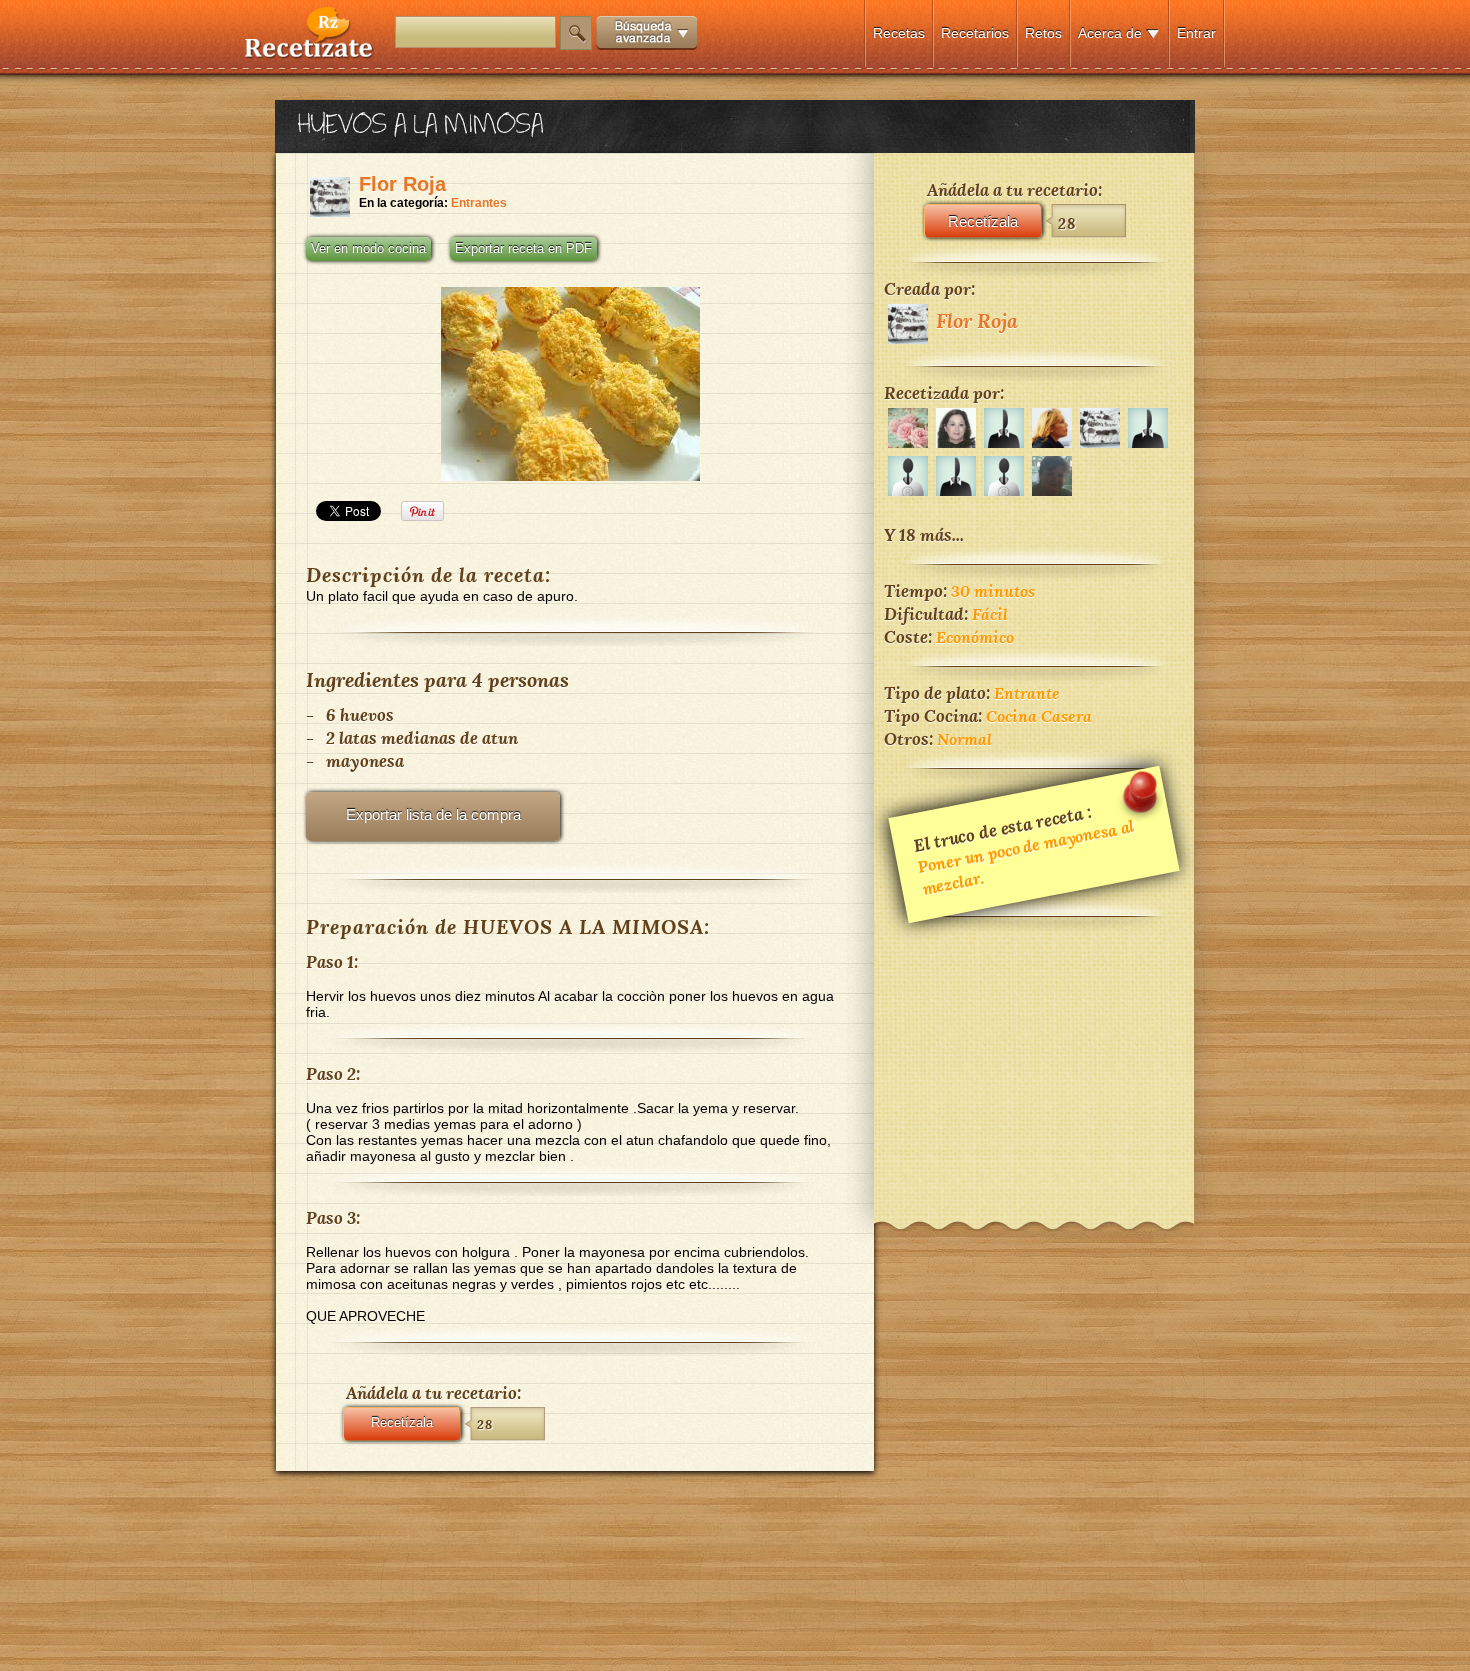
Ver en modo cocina (368, 249)
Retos (1043, 33)
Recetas (899, 33)
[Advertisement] (1034, 1056)
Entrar (1196, 33)
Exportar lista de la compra (433, 814)
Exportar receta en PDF (523, 249)
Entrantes (479, 203)
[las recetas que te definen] (309, 53)
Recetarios (975, 33)
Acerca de (1110, 33)
